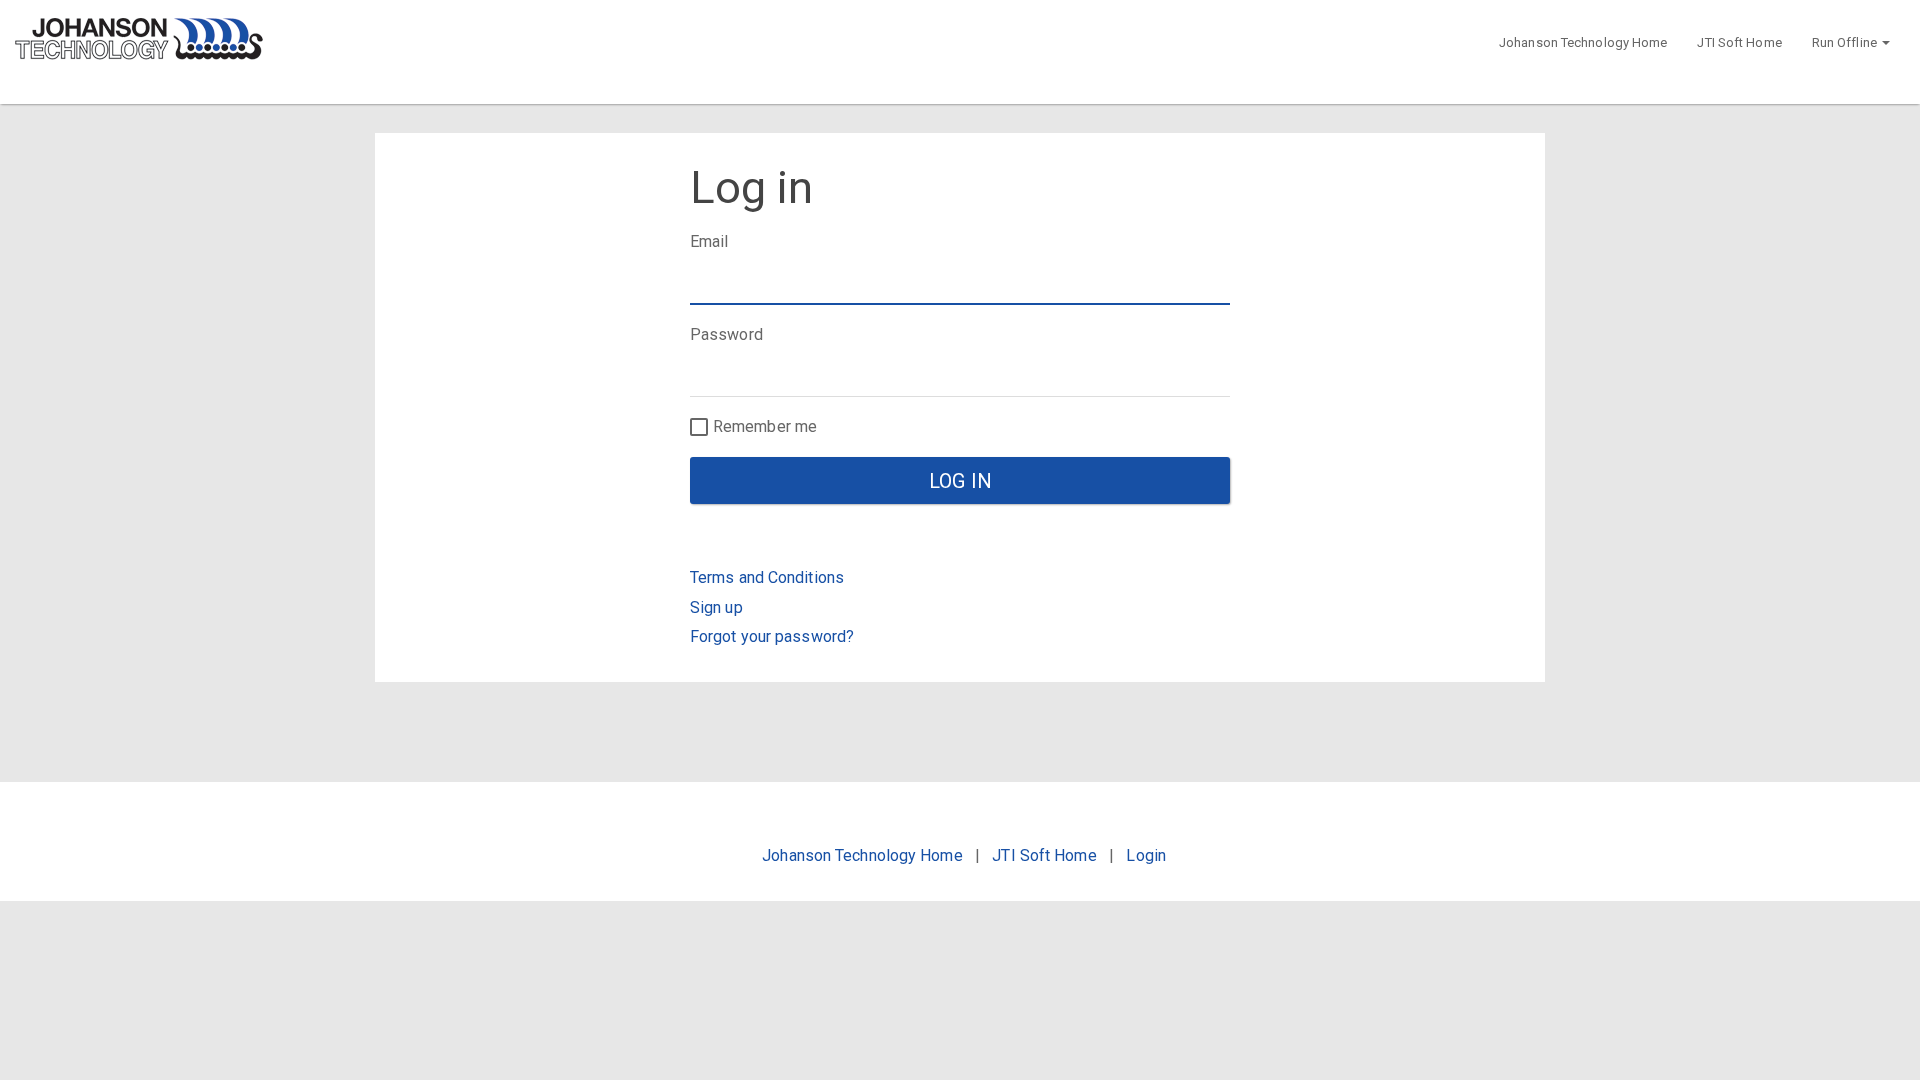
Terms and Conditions (767, 577)
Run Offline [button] (1846, 42)
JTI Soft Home (1739, 42)
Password (726, 334)
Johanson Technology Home (1583, 42)
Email (709, 241)
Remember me (765, 426)
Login (1146, 855)
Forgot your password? (772, 636)
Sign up (716, 607)
